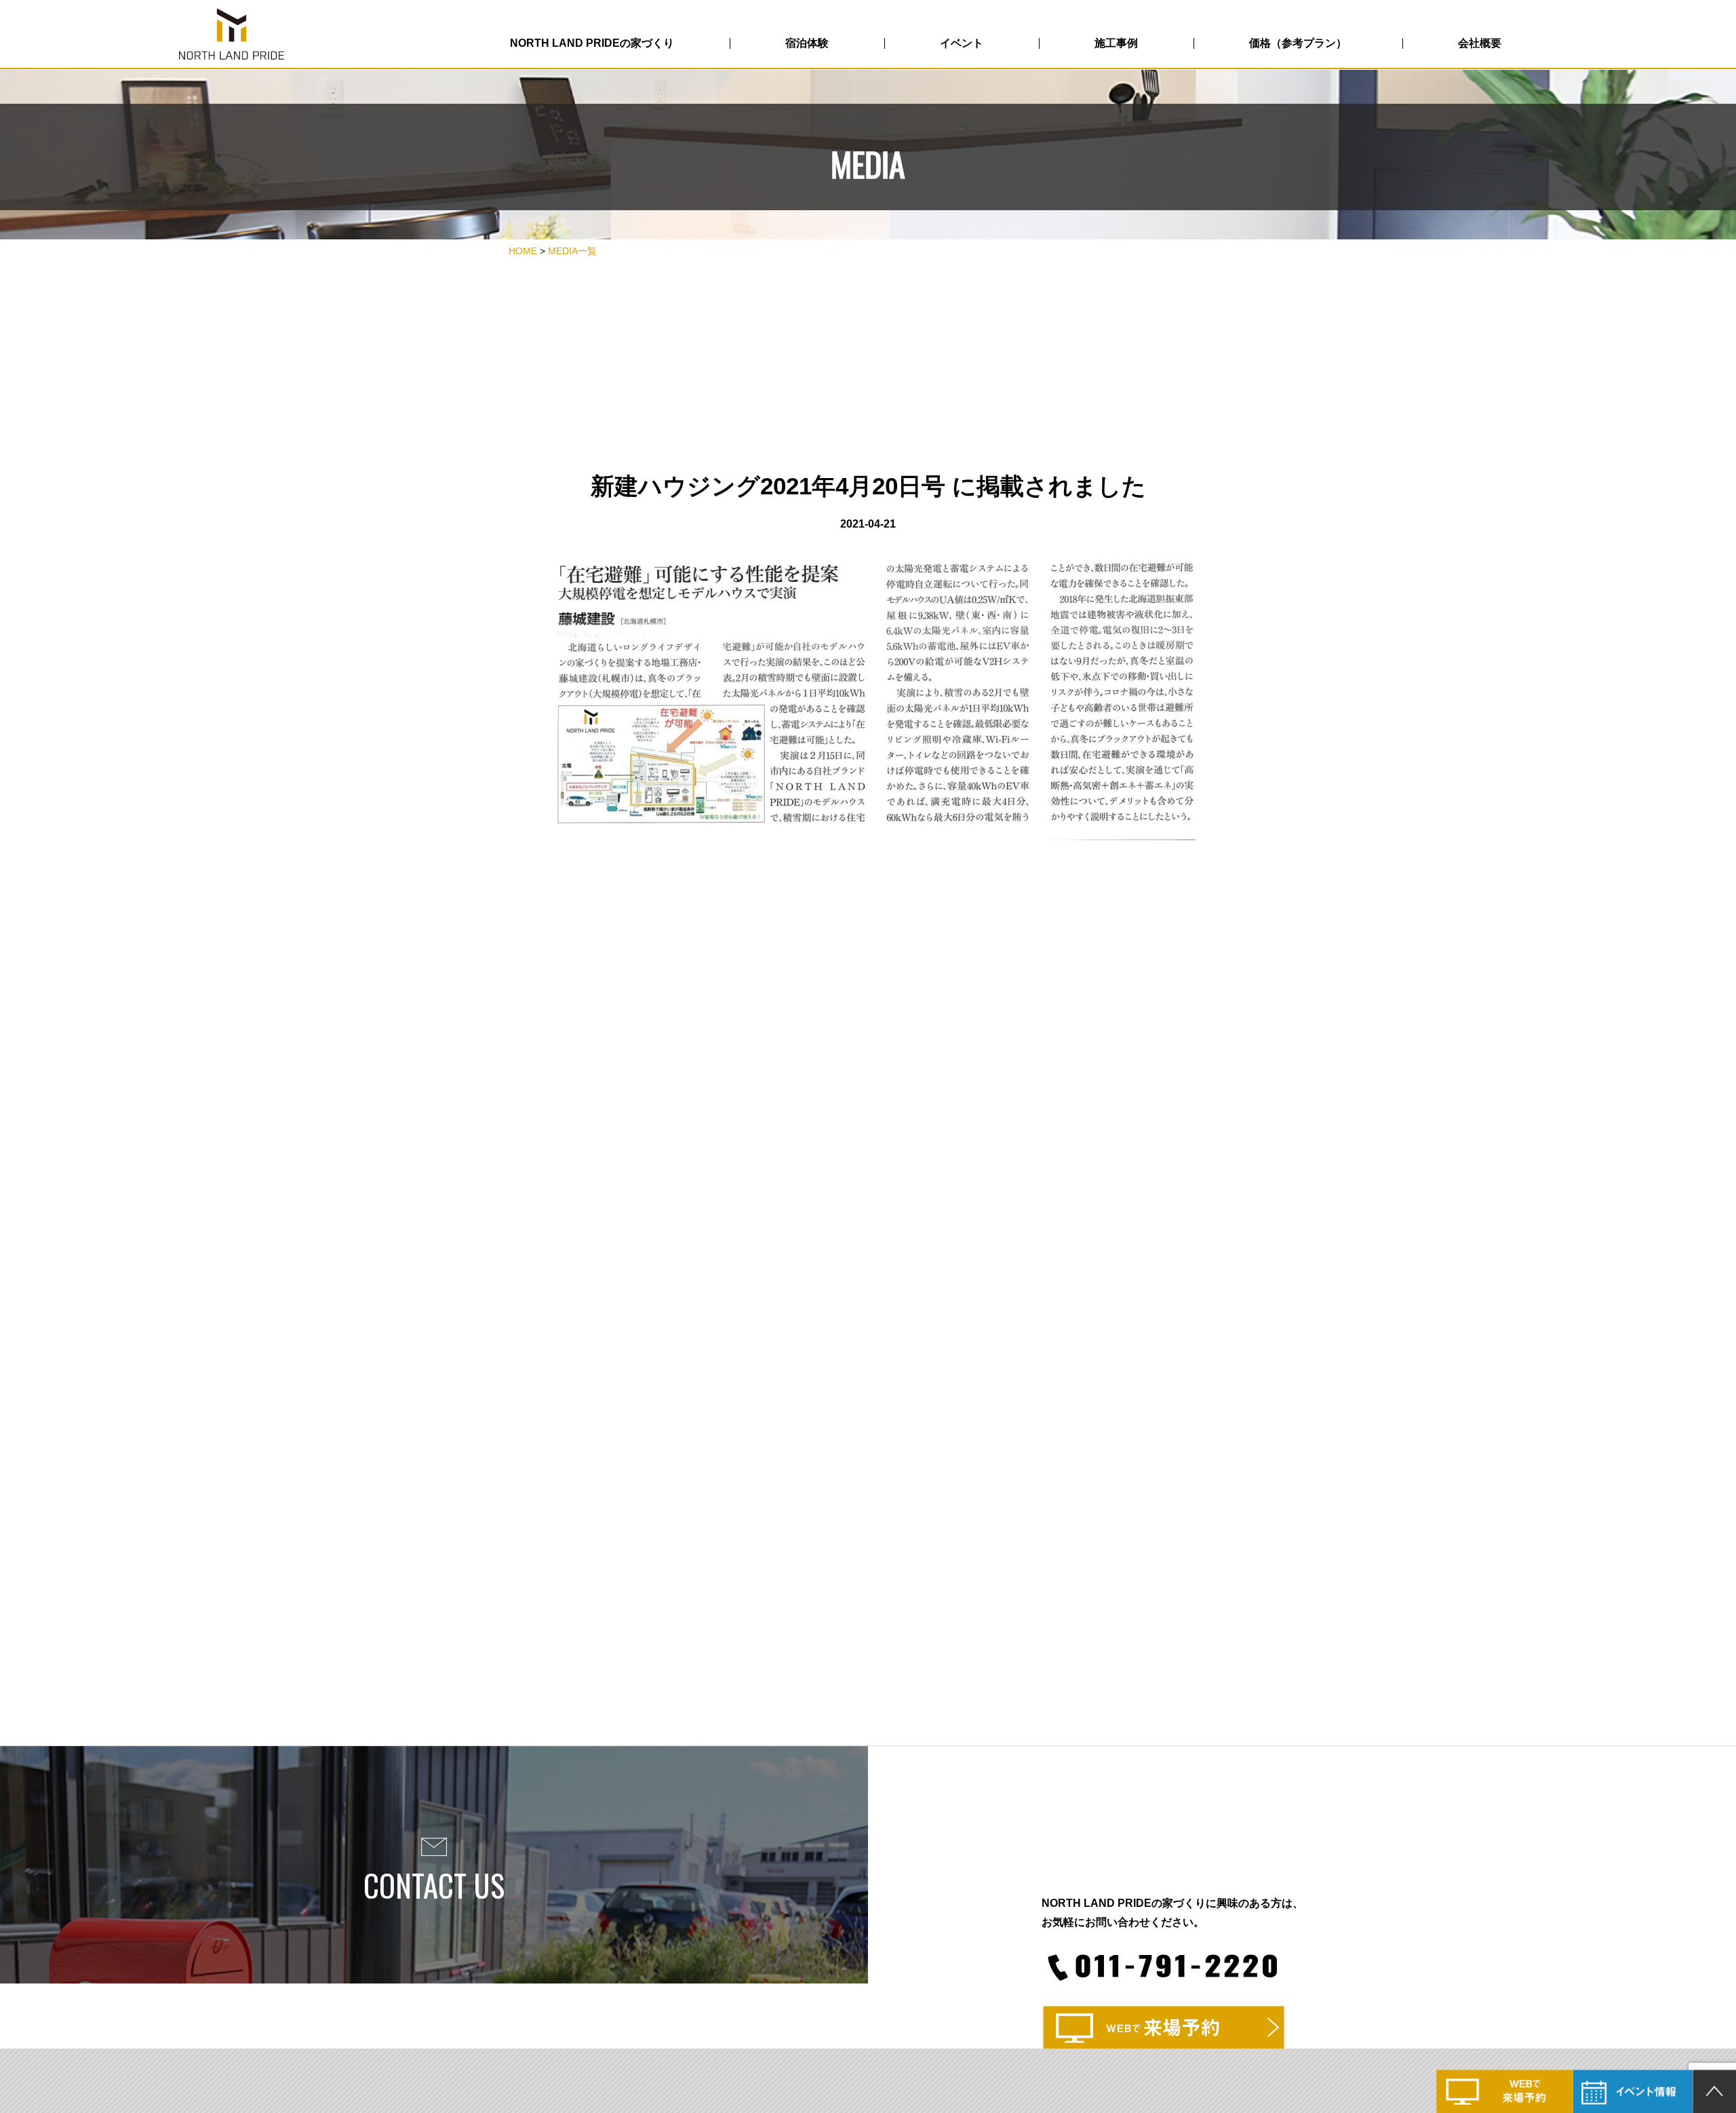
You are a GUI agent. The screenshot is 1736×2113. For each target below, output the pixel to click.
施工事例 (1116, 43)
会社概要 (1480, 43)
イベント (962, 43)
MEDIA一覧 (572, 251)
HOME (523, 251)
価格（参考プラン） (1298, 43)
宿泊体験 (807, 43)
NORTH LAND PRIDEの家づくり (592, 43)
